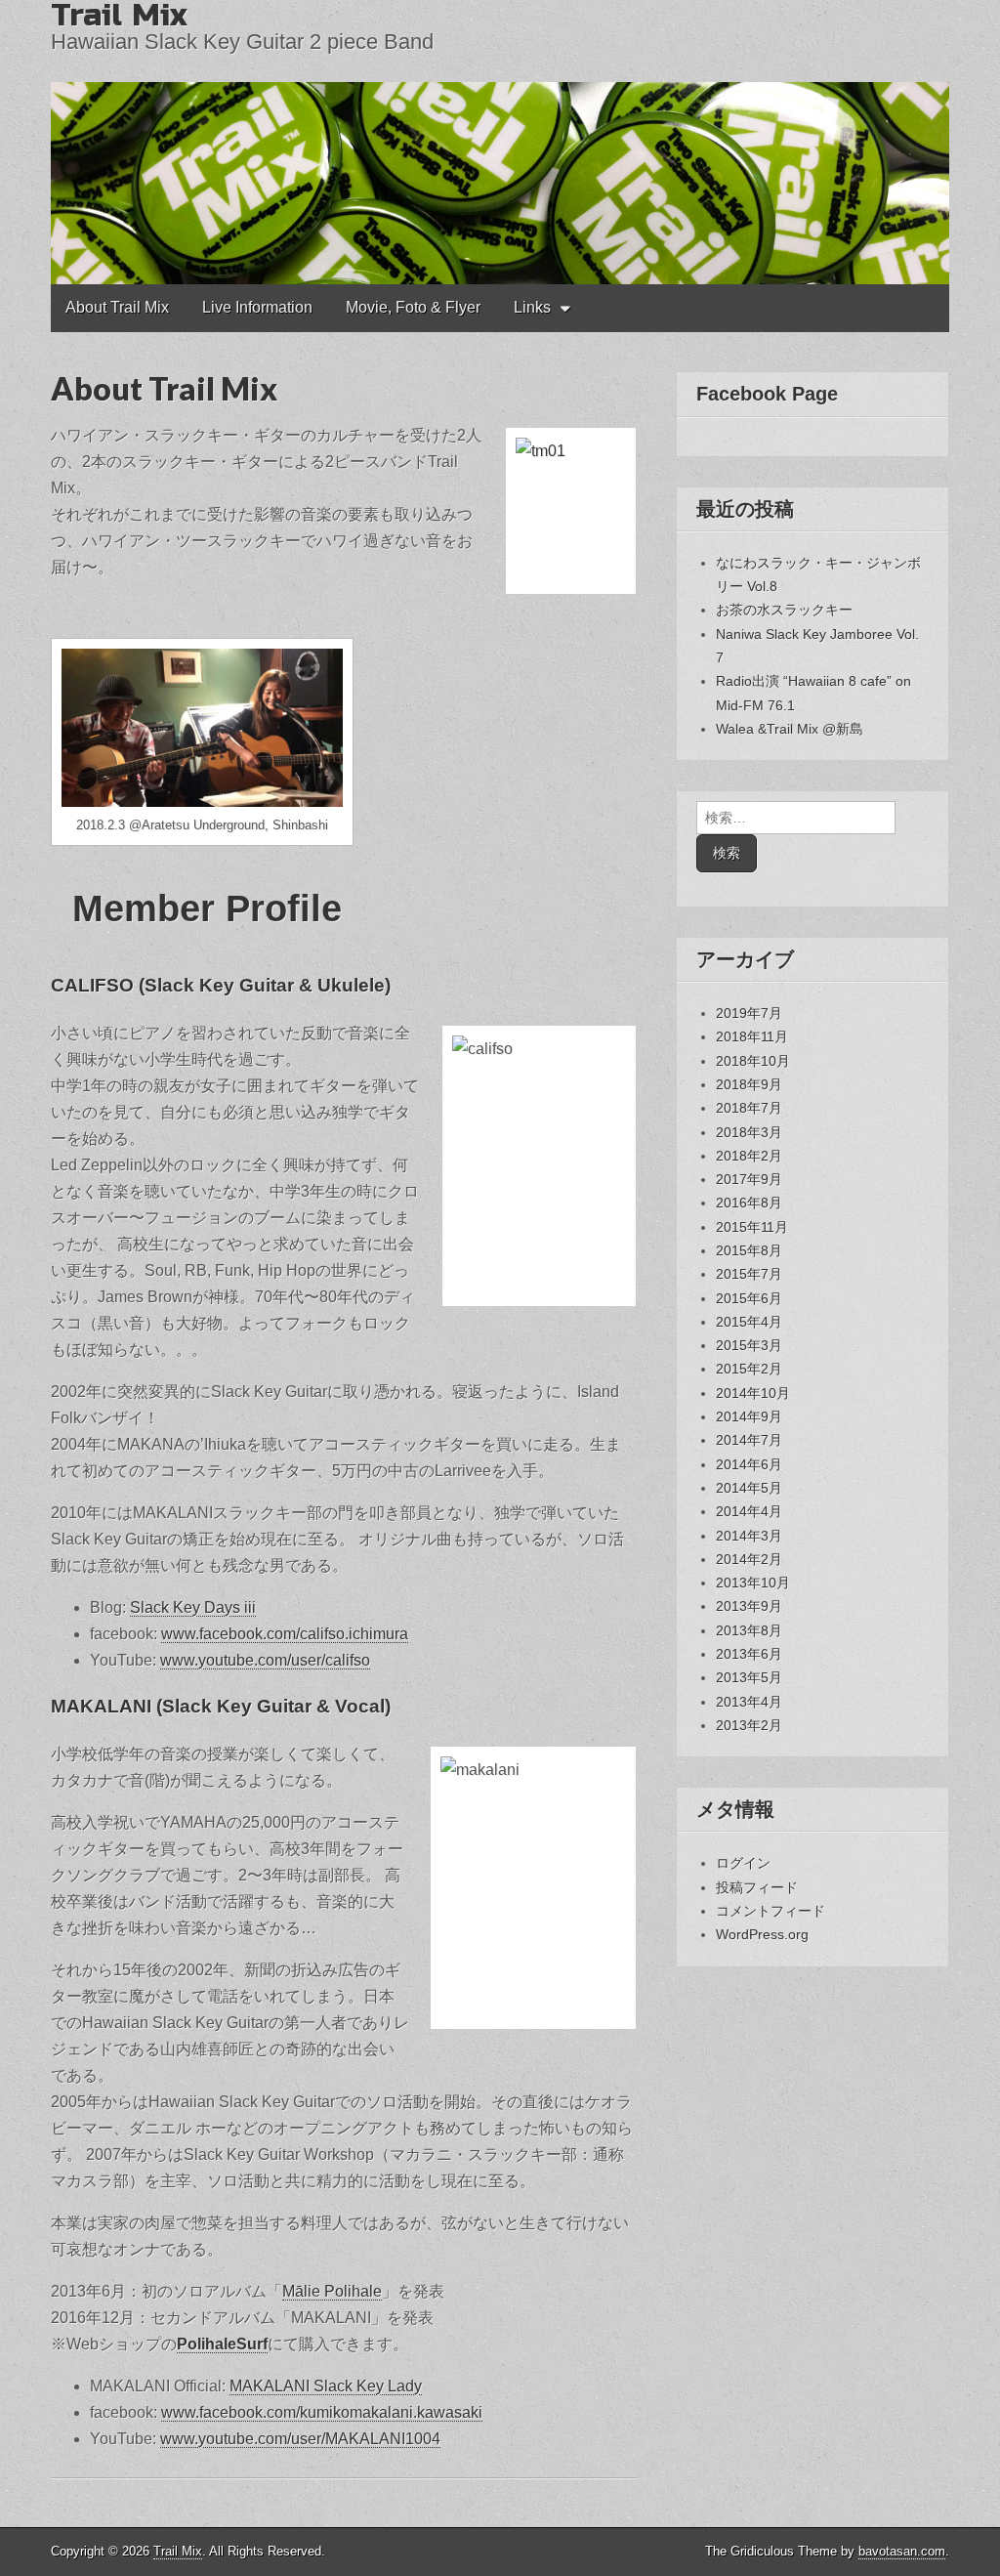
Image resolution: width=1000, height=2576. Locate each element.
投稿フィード (757, 1887)
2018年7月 (749, 1108)
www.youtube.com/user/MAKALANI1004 (300, 2439)
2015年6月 (749, 1298)
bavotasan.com (902, 2551)
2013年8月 (749, 1630)
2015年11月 (752, 1227)
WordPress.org (762, 1934)
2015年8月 (749, 1250)
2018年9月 (749, 1084)
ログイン (743, 1863)
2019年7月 (749, 1013)
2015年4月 (749, 1322)
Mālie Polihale (332, 2291)
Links (532, 307)
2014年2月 (749, 1559)
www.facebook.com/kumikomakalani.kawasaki (322, 2412)
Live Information (257, 307)
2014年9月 (749, 1416)
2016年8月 (749, 1203)
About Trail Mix (117, 307)
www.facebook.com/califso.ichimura (285, 1634)
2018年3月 (749, 1132)
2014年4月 (749, 1511)
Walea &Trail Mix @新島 (790, 729)
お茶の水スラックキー (784, 610)
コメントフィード (771, 1911)
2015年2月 (749, 1369)
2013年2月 (749, 1725)
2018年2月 (749, 1156)
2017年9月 (749, 1179)
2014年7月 (749, 1440)
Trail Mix (178, 2551)
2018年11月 (752, 1036)
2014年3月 (749, 1536)
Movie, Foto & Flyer (413, 307)
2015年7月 (749, 1274)
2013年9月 (749, 1606)
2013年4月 (749, 1702)
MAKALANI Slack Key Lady (326, 2386)
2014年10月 (753, 1393)
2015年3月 (749, 1345)
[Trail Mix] (500, 142)
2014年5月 (749, 1488)
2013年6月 (749, 1654)
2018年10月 (753, 1061)
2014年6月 (749, 1464)
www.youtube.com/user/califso (265, 1660)
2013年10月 (753, 1583)
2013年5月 (749, 1677)
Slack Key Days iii (193, 1607)
